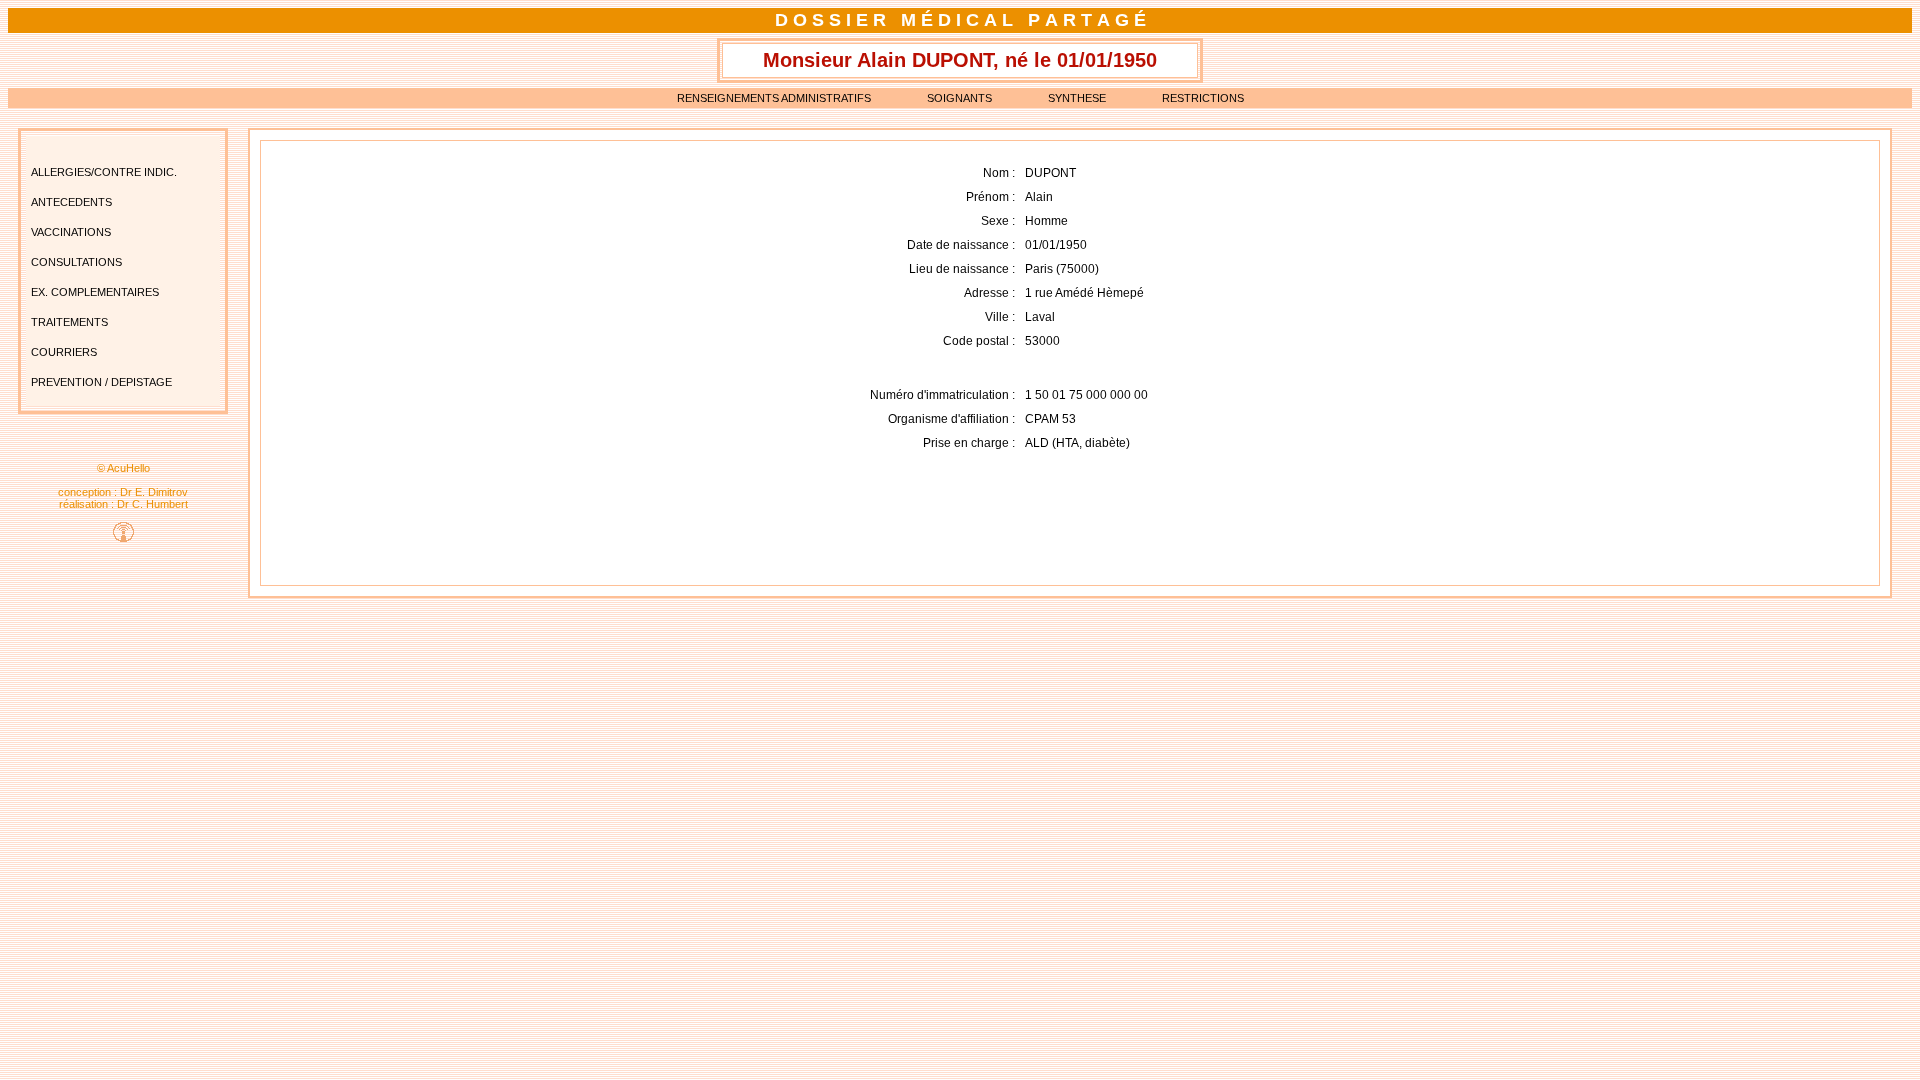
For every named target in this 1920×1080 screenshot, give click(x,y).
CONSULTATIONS (76, 262)
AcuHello (128, 468)
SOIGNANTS (959, 98)
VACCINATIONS (71, 232)
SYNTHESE (1077, 98)
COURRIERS (64, 352)
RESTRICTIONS (1203, 98)
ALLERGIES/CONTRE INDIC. (104, 172)
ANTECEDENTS (71, 202)
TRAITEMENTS (69, 322)
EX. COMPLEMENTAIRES (95, 292)
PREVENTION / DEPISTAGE (101, 382)
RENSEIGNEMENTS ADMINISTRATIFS (774, 98)
